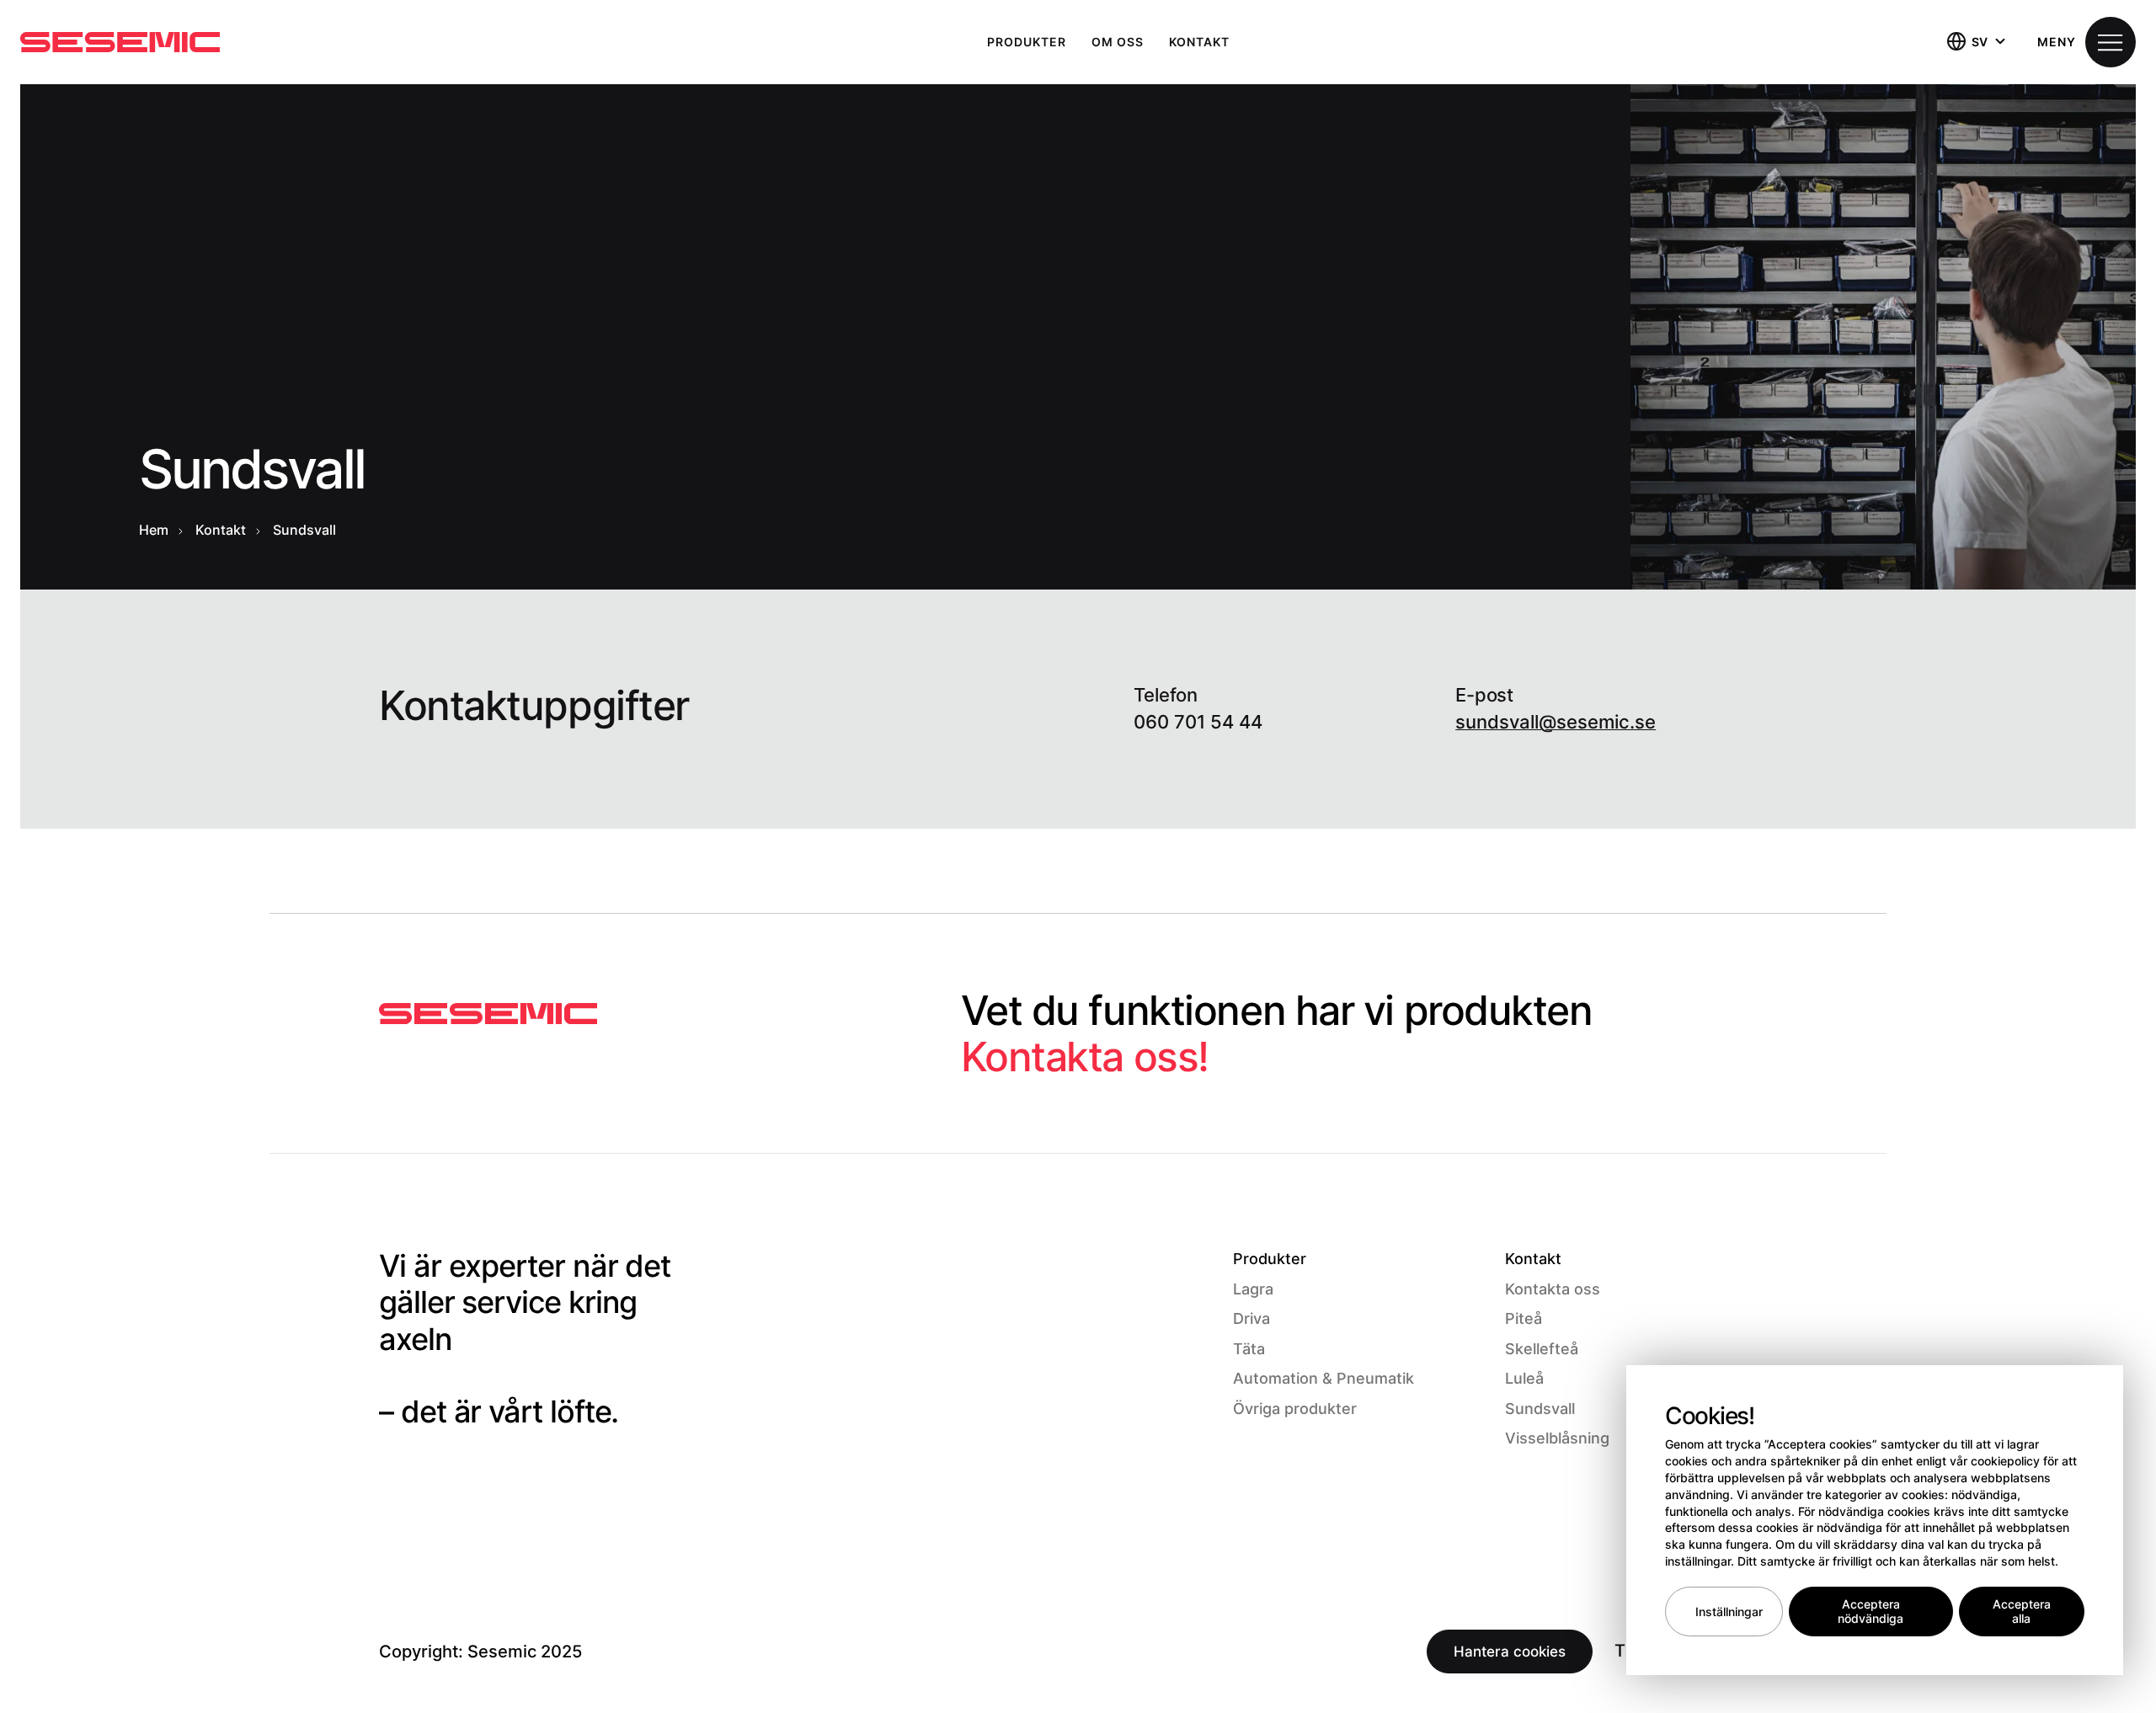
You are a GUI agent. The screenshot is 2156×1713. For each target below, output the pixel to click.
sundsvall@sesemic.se (1556, 722)
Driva (1251, 1318)
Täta (1249, 1349)
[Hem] (120, 42)
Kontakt (1199, 42)
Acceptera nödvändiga (1870, 1612)
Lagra (1253, 1289)
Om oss (1118, 42)
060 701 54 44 (1198, 722)
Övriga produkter (1295, 1409)
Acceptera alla (2022, 1612)
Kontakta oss (1553, 1289)
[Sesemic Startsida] (488, 1014)
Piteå (1524, 1318)
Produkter (1027, 42)
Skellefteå (1542, 1349)
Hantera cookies (1510, 1652)
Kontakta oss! (1085, 1057)
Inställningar (1729, 1612)
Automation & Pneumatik (1323, 1378)
